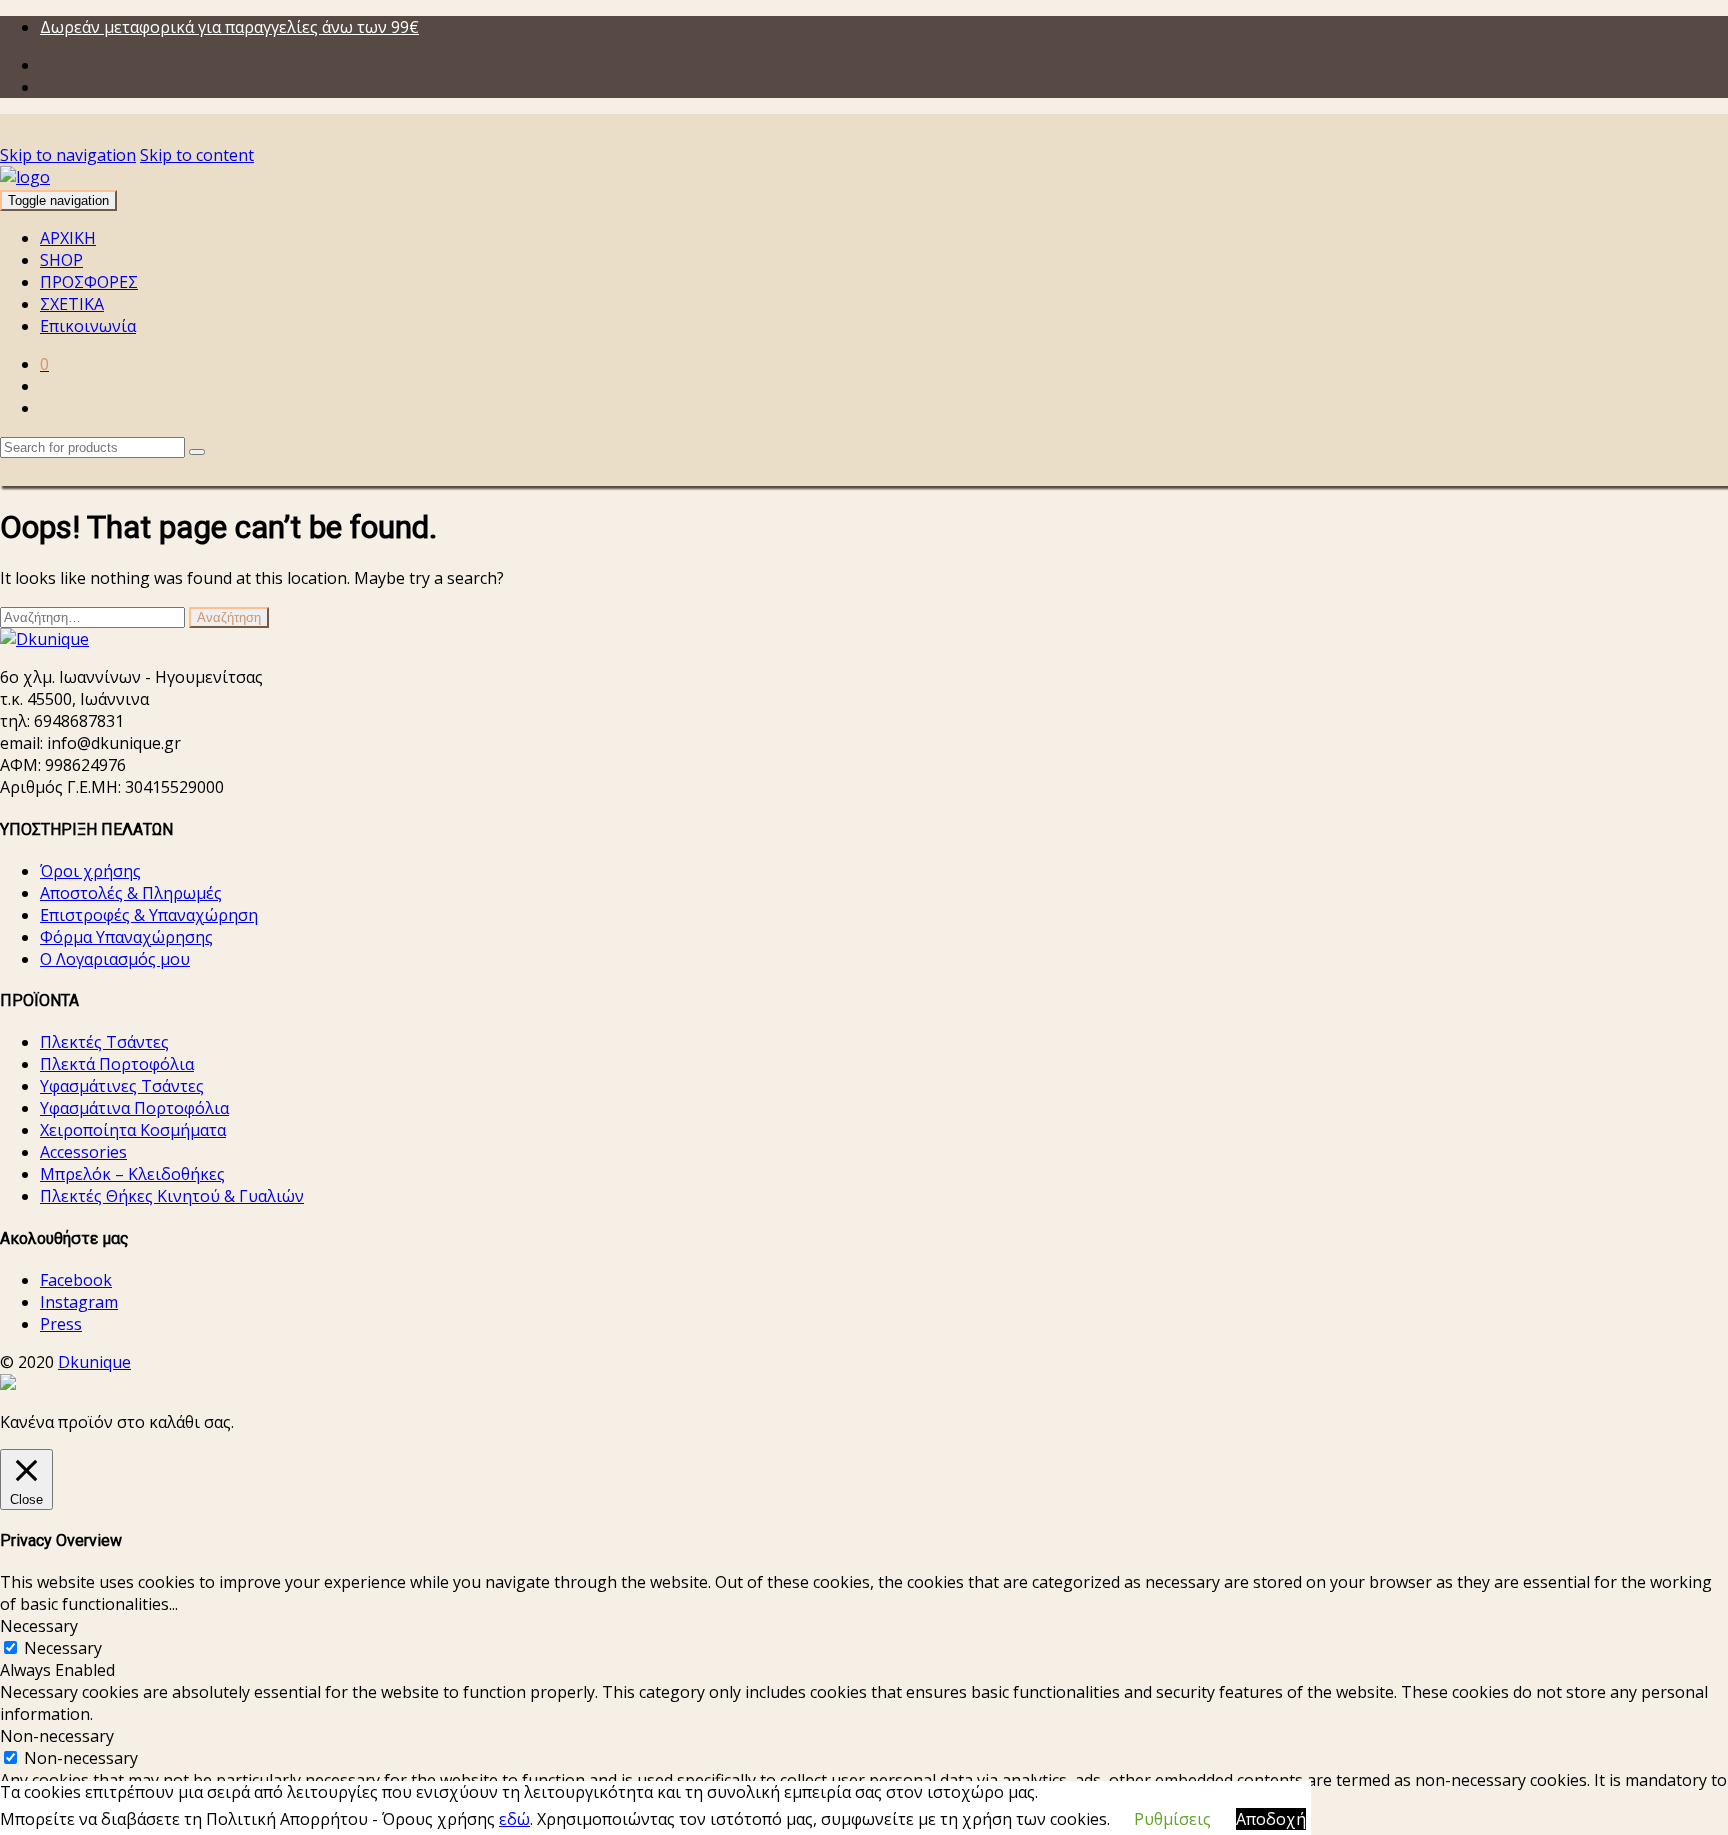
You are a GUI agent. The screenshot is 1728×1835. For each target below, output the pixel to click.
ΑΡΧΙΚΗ (68, 238)
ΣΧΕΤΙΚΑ (72, 304)
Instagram (79, 1302)
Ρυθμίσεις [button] (1172, 1819)
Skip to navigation (68, 155)
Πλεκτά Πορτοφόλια (117, 1064)
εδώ (514, 1819)
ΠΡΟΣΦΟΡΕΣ (89, 282)
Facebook (76, 1280)
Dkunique (94, 1362)
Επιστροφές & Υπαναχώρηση (149, 915)
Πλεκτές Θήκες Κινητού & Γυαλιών (172, 1196)
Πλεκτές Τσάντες (104, 1042)
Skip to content (197, 155)
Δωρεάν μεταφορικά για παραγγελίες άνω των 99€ (229, 27)
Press (61, 1324)
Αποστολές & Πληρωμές (131, 893)
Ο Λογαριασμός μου (115, 959)
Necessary (63, 1648)
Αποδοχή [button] (1271, 1819)
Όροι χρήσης (90, 871)
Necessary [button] (39, 1626)
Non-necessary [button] (57, 1736)
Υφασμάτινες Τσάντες (122, 1086)
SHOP (61, 260)
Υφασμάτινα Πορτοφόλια (134, 1108)
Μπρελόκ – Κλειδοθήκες (132, 1174)
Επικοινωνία (88, 326)
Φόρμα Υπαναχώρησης (126, 937)
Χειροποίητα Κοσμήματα (133, 1130)
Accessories (83, 1152)
